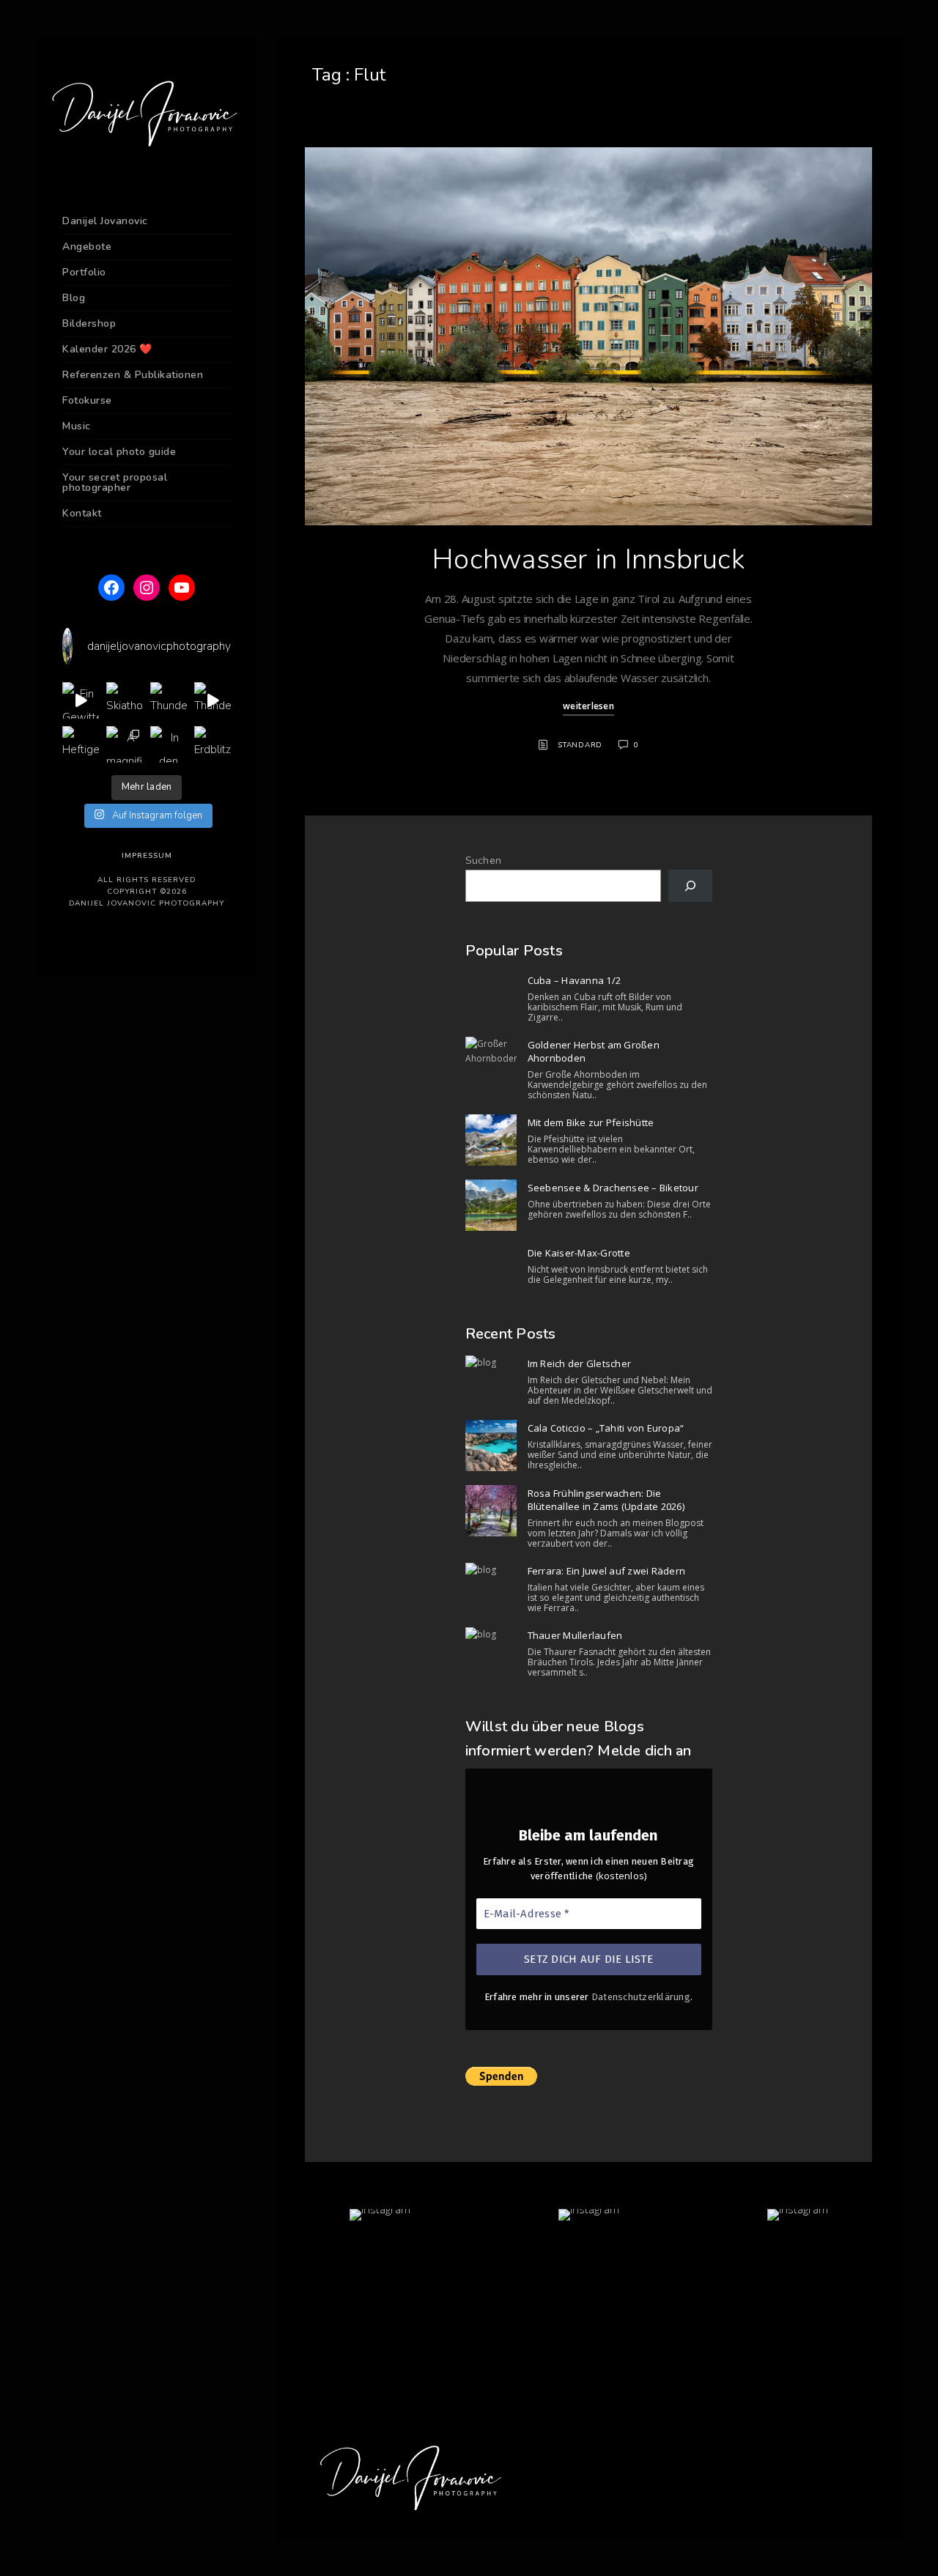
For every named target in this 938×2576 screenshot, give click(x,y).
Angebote (87, 247)
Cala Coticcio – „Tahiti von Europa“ (606, 1428)
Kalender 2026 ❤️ (107, 349)
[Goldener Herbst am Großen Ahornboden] (491, 1052)
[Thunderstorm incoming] (213, 700)
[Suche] (690, 886)
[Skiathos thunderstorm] (125, 700)
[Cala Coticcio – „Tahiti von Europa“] (491, 1446)
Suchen (484, 860)
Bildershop (89, 323)
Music (77, 426)
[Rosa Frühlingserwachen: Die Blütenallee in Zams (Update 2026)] (491, 1511)
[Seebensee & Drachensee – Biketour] (491, 1205)
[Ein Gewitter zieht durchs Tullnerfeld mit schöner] (81, 700)
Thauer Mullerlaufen (575, 1635)
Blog (74, 298)
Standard (580, 745)
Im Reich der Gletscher (580, 1363)
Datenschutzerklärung (641, 1997)
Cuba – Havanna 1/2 (575, 980)
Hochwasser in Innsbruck (588, 559)
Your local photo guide (119, 452)
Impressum (147, 856)
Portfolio (84, 272)
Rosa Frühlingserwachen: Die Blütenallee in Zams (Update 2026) (606, 1500)
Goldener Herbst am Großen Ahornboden (594, 1051)
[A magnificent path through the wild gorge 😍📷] (125, 744)
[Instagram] (147, 588)
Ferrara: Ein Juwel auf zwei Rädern (607, 1571)
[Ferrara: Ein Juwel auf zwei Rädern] (491, 1570)
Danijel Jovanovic (105, 221)
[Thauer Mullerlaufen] (491, 1635)
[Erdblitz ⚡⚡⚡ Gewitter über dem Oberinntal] (213, 744)
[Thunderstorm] (169, 700)
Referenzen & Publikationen (133, 375)
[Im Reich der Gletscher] (491, 1363)
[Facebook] (111, 588)
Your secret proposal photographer (115, 482)
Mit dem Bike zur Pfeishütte (591, 1122)
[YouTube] (182, 588)
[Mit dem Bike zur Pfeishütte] (491, 1140)
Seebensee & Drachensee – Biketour (613, 1188)
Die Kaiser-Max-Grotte (579, 1253)
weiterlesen (588, 706)
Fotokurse (87, 400)
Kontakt (82, 513)
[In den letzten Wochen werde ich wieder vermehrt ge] (169, 744)
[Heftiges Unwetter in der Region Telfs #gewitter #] (81, 744)
